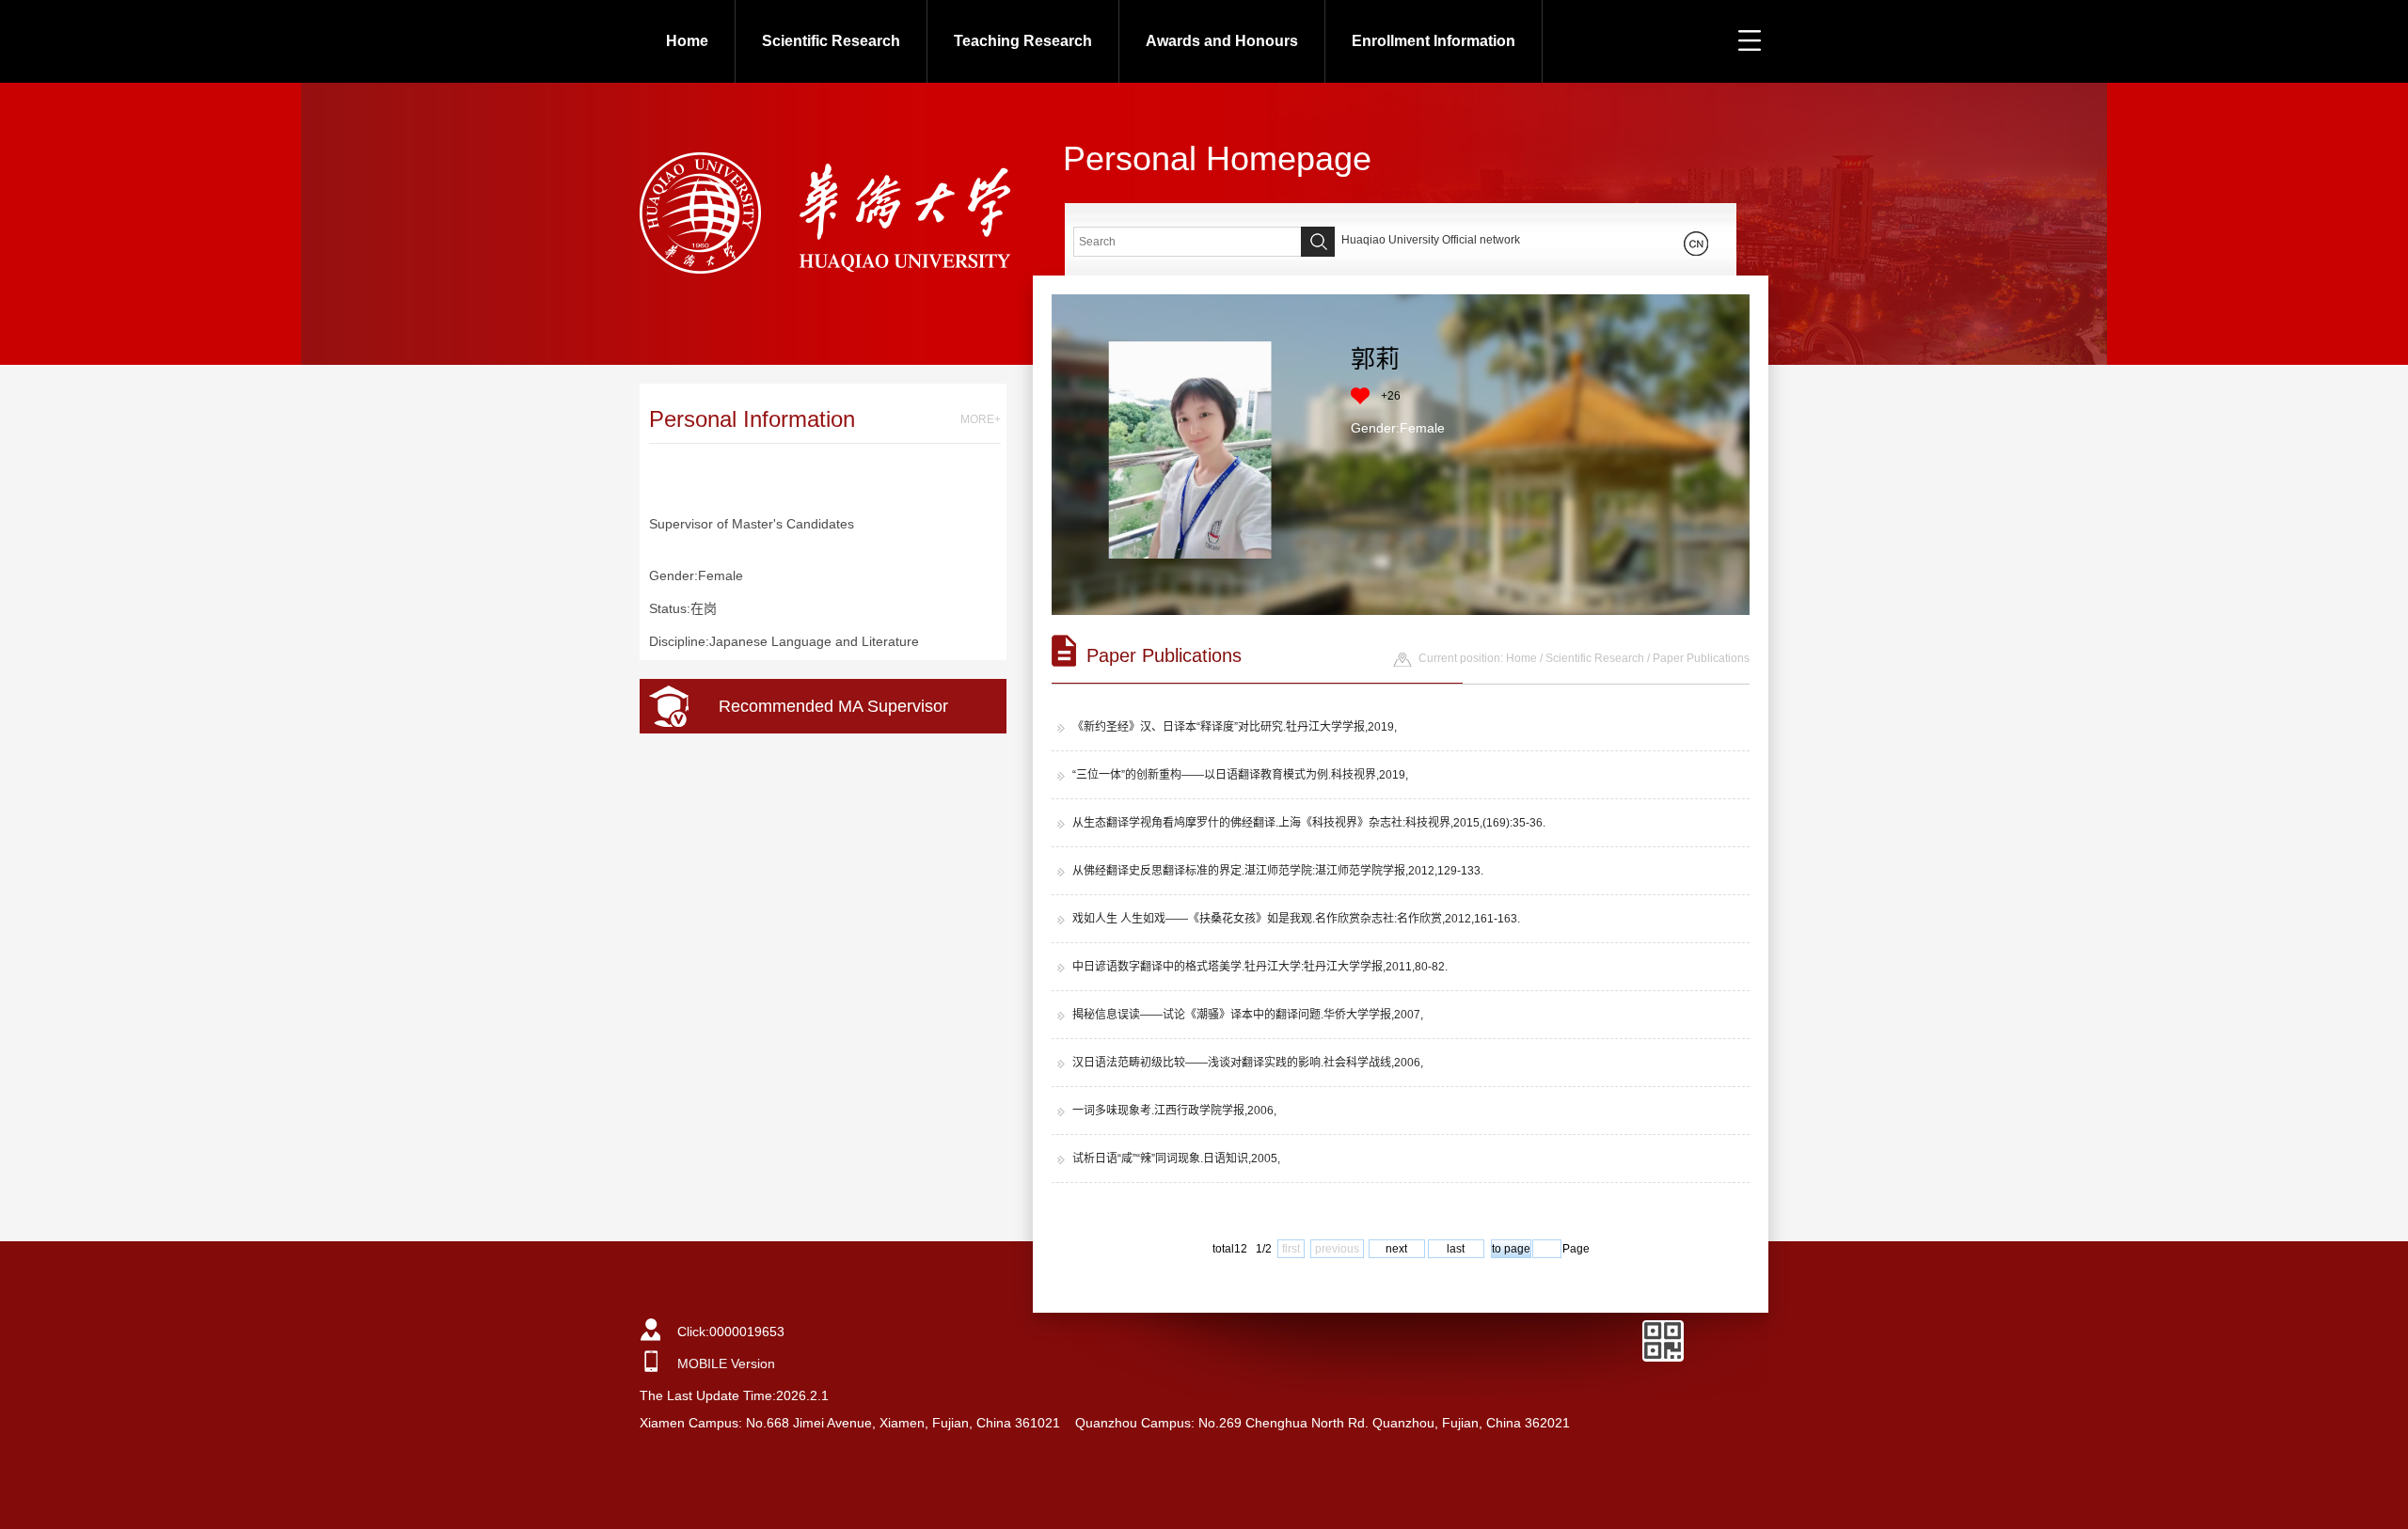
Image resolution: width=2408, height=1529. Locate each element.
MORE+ (981, 419)
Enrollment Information (1434, 41)
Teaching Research (1023, 41)
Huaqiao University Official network (1431, 240)
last (1456, 1249)
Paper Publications (1701, 658)
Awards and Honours (1222, 41)
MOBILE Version (726, 1363)
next (1396, 1249)
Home (687, 41)
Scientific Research (831, 41)
